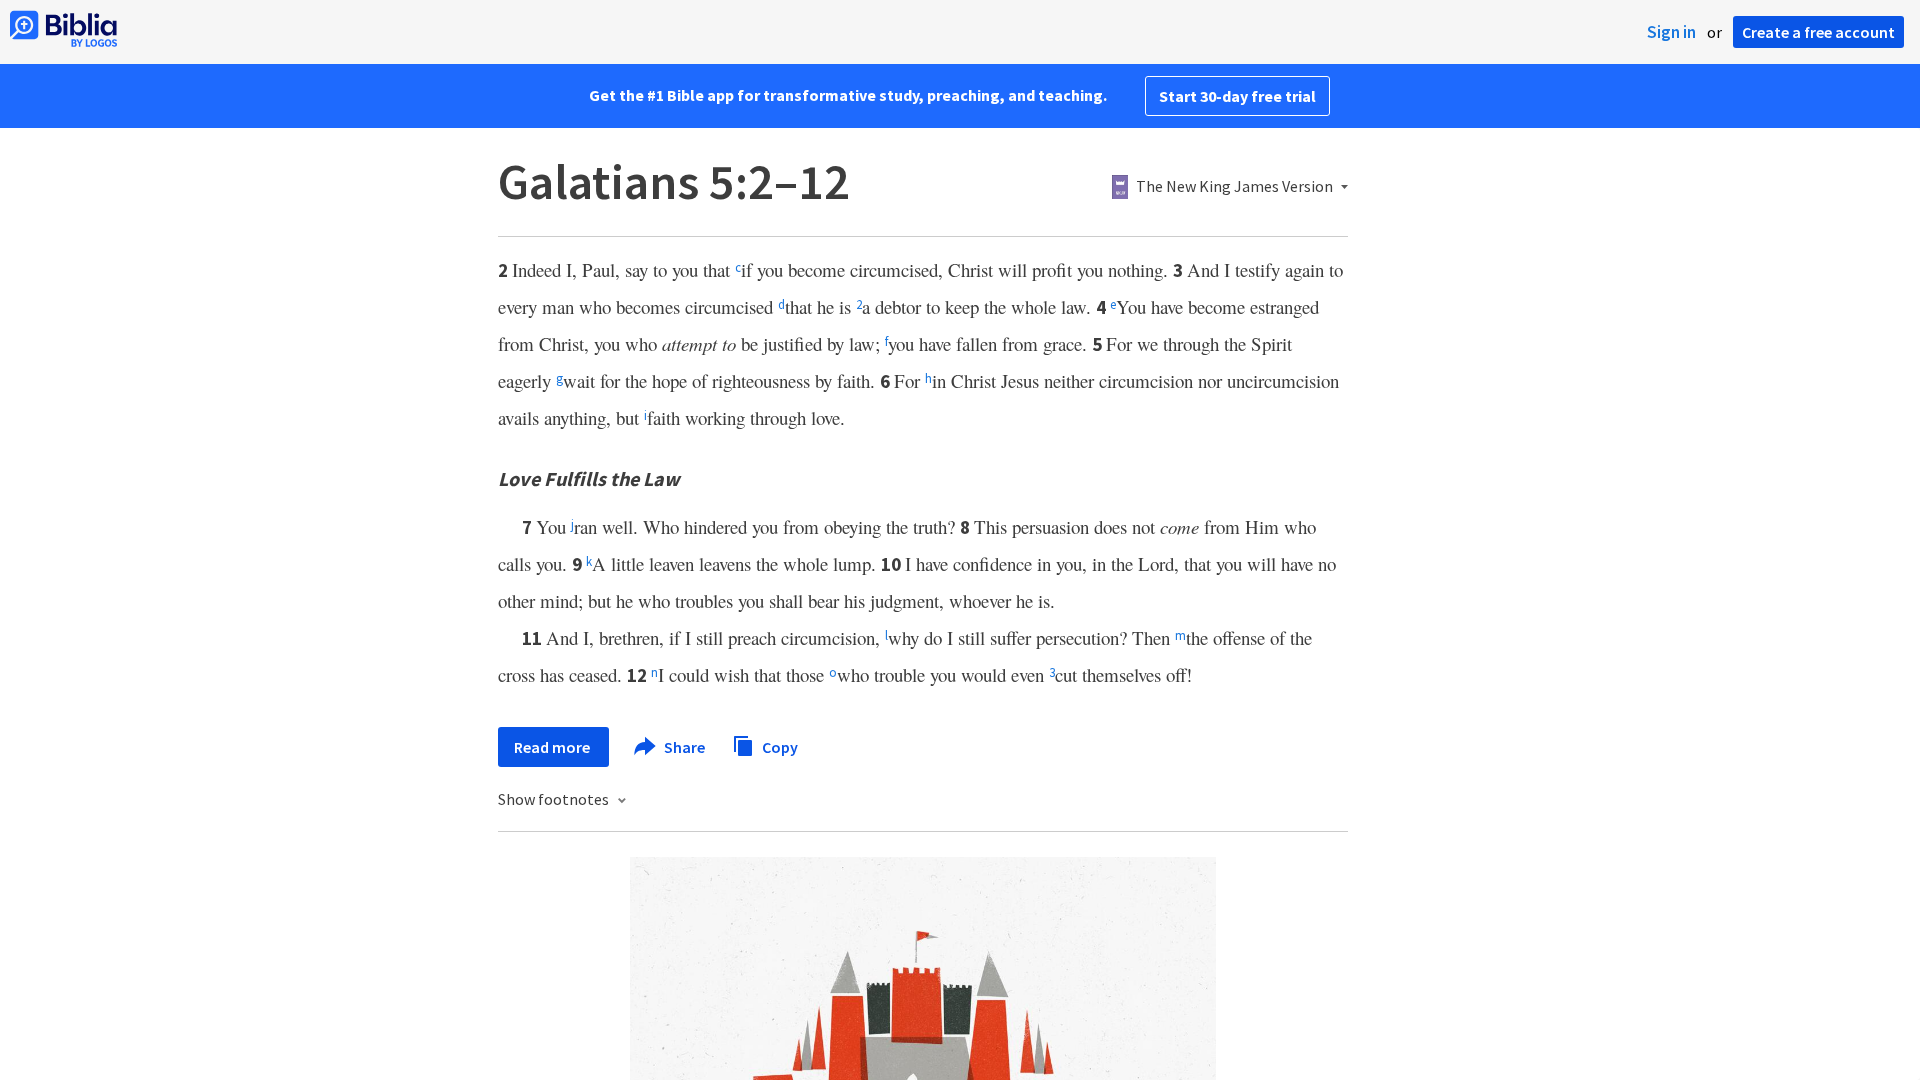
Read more (553, 747)
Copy (778, 746)
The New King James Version (1234, 187)
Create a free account (1818, 32)
